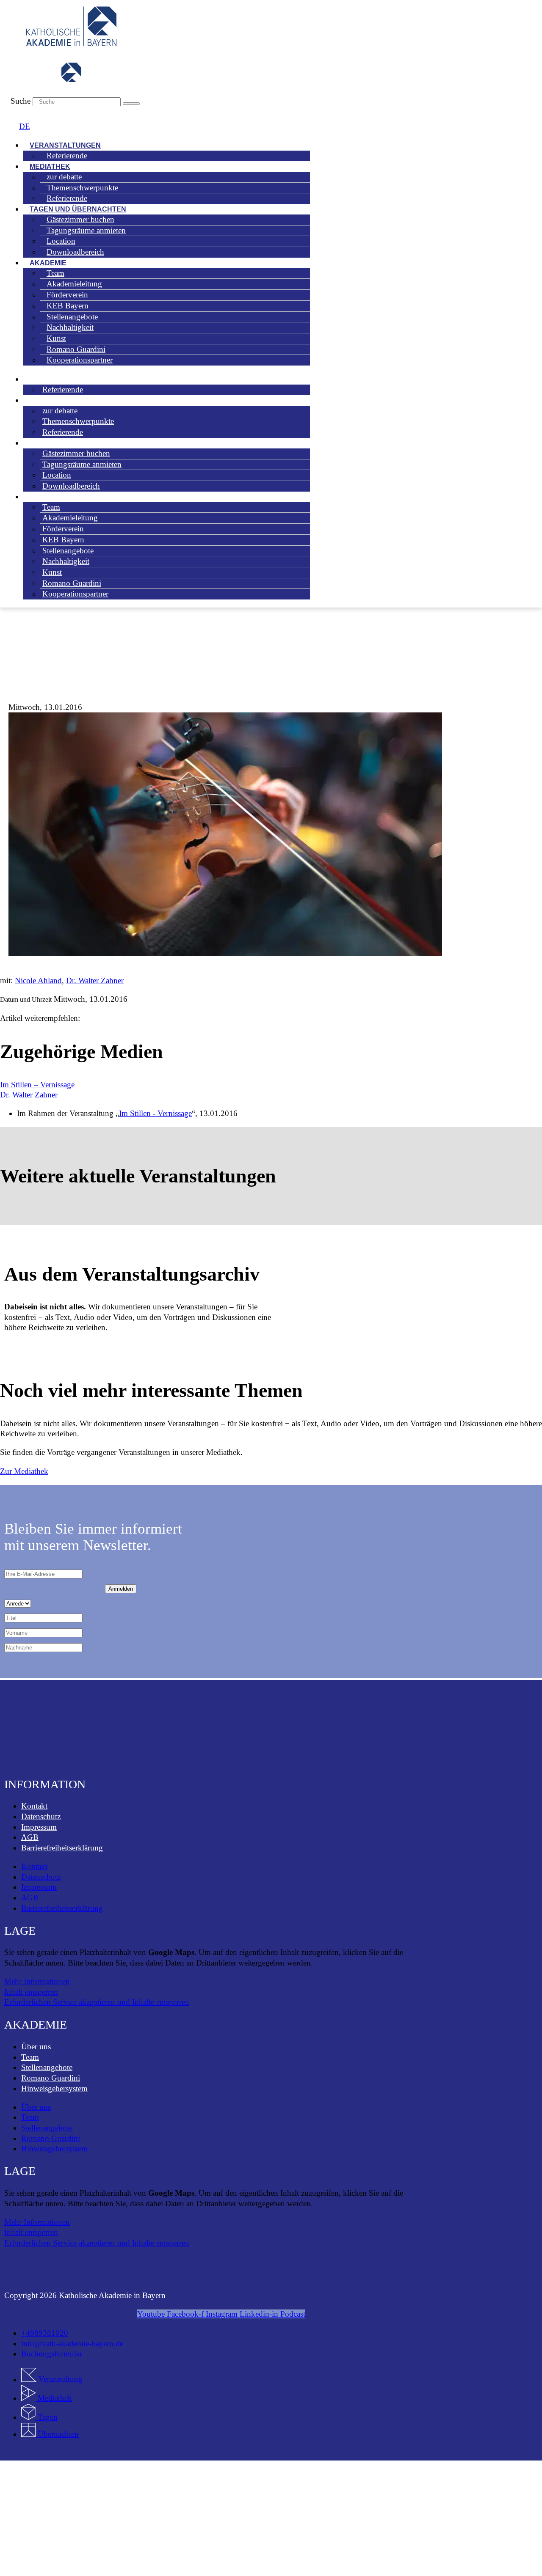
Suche (21, 101)
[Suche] (131, 104)
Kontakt (34, 1806)
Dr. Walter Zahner (95, 980)
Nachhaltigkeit (66, 561)
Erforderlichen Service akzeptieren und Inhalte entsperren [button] (97, 2002)
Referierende (67, 155)
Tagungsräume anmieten (86, 230)
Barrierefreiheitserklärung (62, 1848)
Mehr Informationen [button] (37, 1981)
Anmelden (121, 1589)
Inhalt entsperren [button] (31, 1992)
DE (25, 126)
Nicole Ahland (38, 980)
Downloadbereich (75, 252)
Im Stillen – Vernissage (37, 1085)
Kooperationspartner (80, 360)
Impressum (39, 1827)
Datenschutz (41, 1816)
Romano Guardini (51, 2078)
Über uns (36, 2047)
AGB (30, 1837)
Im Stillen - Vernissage (155, 1113)
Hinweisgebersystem (54, 2088)
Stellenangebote (47, 2067)
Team (30, 2057)
